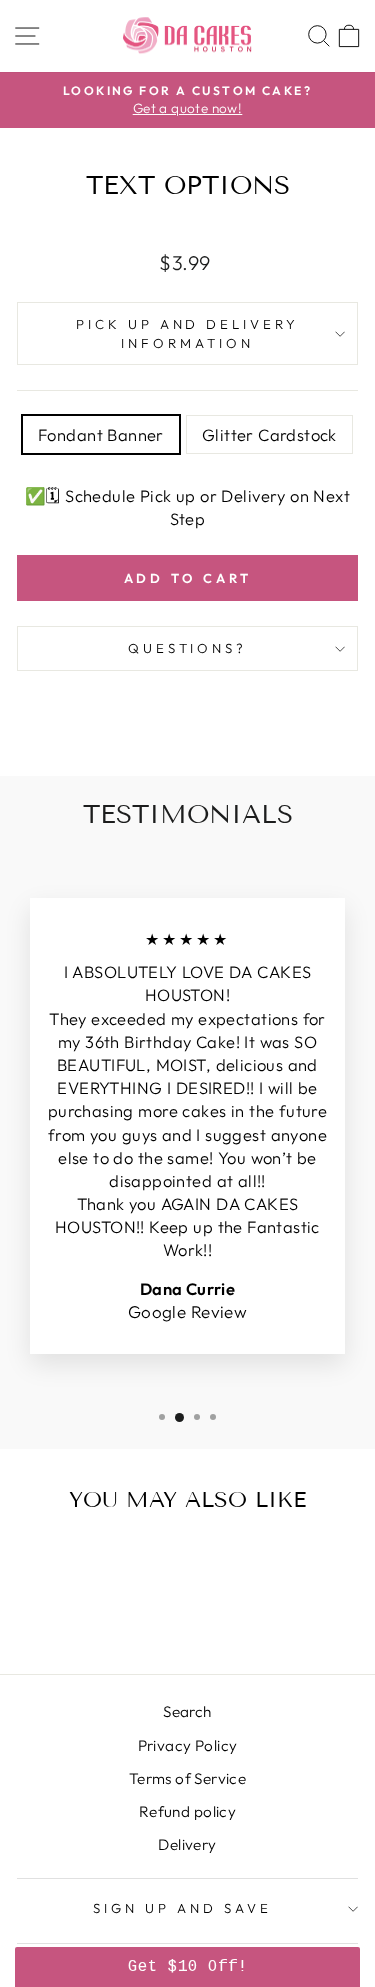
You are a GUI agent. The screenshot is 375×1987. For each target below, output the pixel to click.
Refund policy (187, 1811)
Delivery (187, 1844)
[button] (187, 1967)
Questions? (188, 648)
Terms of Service (188, 1778)
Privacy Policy (188, 1745)
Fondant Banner (101, 434)
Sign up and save (182, 1908)
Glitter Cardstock (269, 434)
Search (187, 1711)
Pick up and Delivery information (188, 333)
